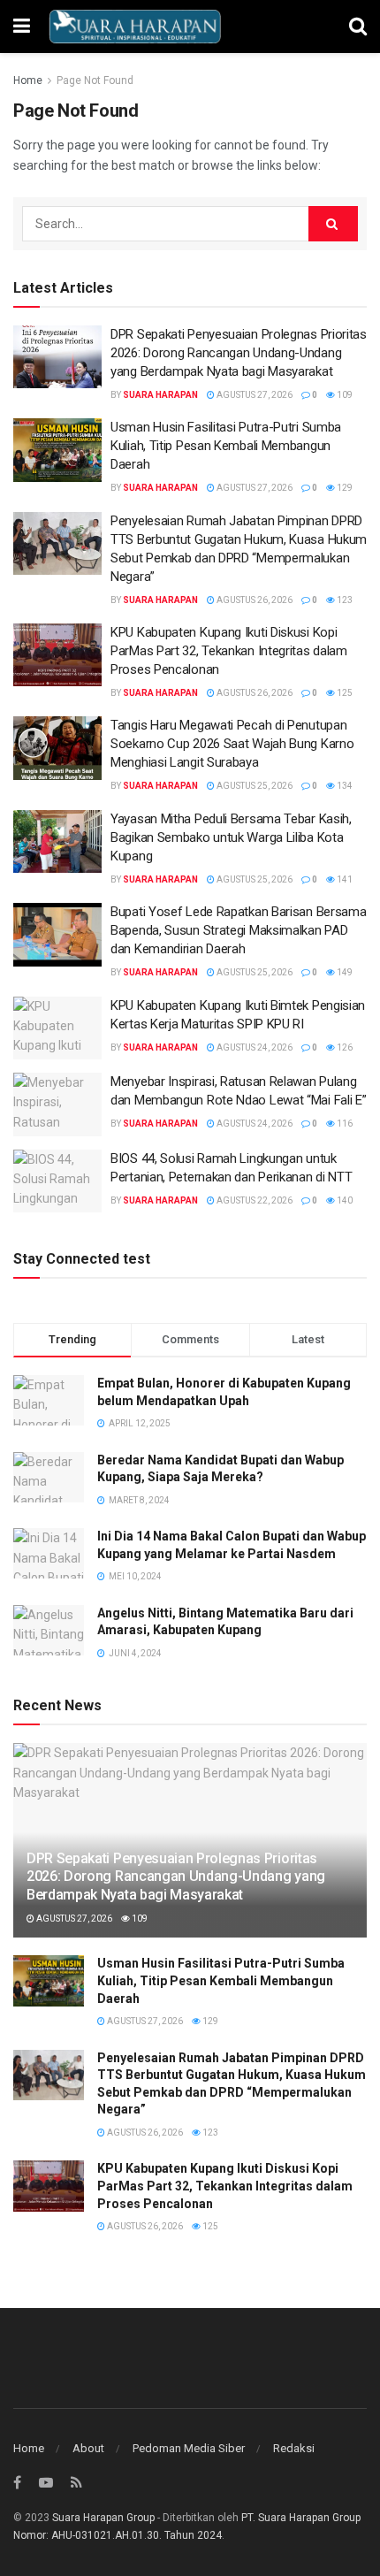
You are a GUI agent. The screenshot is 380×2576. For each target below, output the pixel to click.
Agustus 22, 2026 (254, 1200)
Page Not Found (95, 80)
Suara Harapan (160, 395)
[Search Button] (333, 224)
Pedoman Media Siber (189, 2448)
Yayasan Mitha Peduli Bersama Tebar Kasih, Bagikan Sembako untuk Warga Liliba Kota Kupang (231, 837)
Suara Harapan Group (103, 2518)
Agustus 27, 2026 (254, 395)
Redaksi (294, 2448)
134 (344, 786)
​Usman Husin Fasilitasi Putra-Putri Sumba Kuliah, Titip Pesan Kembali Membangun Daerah (226, 446)
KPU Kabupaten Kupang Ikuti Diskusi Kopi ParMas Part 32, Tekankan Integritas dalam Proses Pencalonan (229, 651)
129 (344, 488)
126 (344, 1047)
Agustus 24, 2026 (254, 1047)
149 (344, 972)
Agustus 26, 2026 (254, 600)
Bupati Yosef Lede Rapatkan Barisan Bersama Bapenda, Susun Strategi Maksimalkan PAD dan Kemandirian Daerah (238, 930)
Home (28, 80)
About (88, 2448)
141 (344, 879)
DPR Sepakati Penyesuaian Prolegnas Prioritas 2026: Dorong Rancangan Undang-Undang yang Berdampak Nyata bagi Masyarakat (239, 353)
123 (344, 600)
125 (344, 693)
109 (344, 395)
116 (344, 1124)
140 (344, 1200)
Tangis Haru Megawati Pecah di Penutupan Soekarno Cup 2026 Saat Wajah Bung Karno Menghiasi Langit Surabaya (232, 744)
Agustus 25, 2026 (254, 786)
